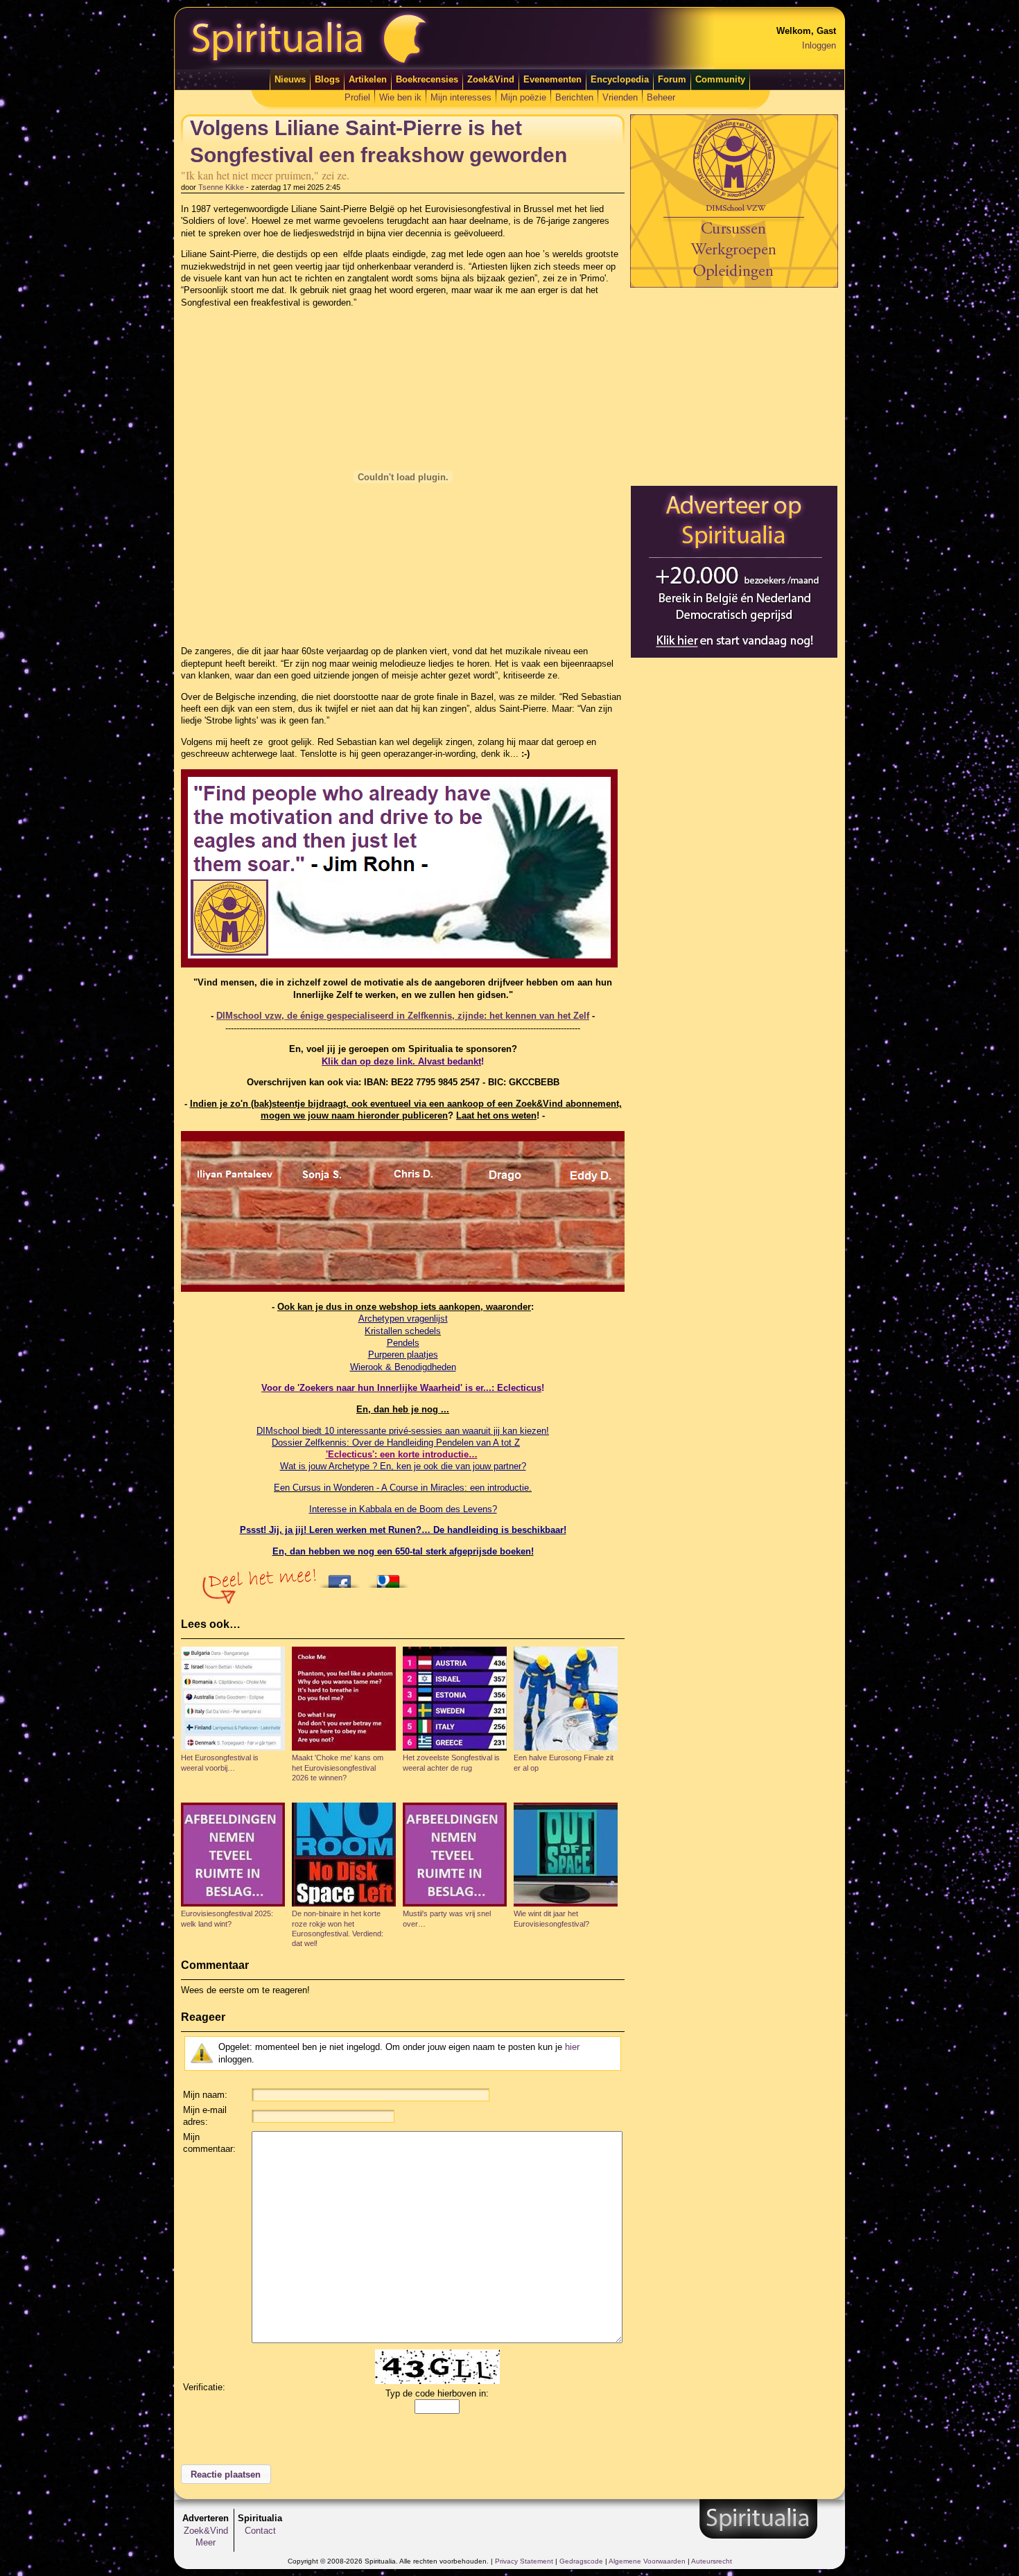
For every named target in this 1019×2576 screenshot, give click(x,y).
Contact (260, 2531)
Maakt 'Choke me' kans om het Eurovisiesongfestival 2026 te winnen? (338, 1768)
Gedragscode (581, 2561)
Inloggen (819, 45)
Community (720, 79)
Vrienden (620, 97)
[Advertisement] (734, 386)
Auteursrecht (712, 2561)
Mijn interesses (461, 97)
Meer (206, 2542)
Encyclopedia (620, 79)
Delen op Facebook (343, 1577)
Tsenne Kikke (221, 187)
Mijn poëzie (523, 97)
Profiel (357, 97)
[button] (226, 2474)
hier (572, 2047)
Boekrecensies (427, 79)
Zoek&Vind (491, 79)
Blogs (327, 79)
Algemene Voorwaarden (647, 2561)
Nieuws (290, 79)
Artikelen (368, 79)
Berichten (574, 97)
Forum (672, 79)
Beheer (661, 97)
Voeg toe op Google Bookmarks (392, 1577)
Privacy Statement (524, 2561)
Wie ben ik (400, 97)
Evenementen (552, 79)
